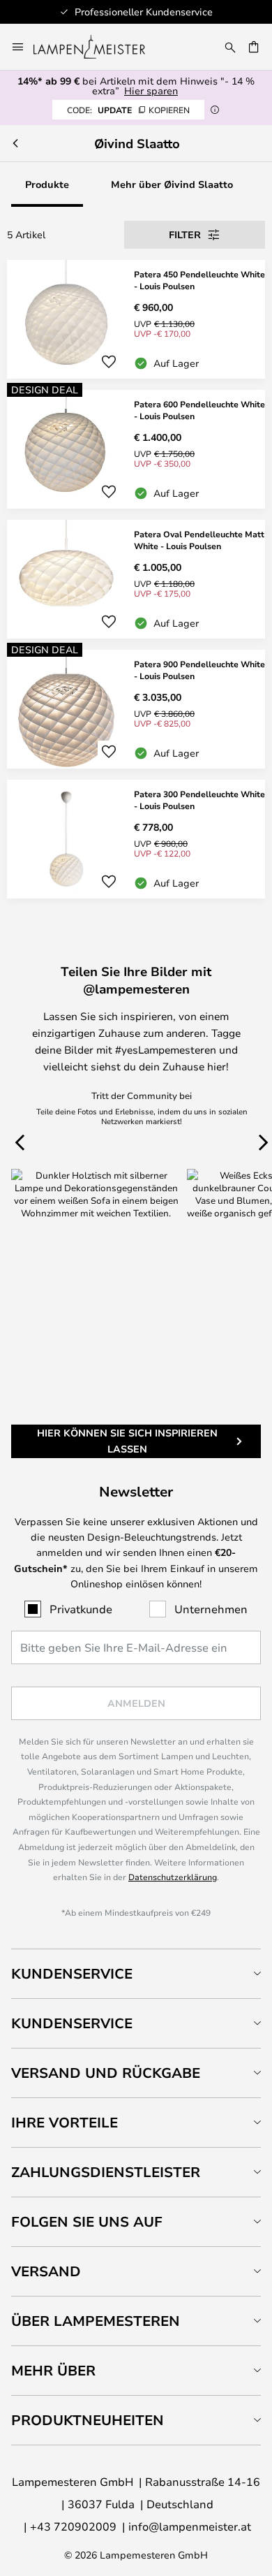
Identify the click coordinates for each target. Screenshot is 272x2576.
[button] (109, 362)
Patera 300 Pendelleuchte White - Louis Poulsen (199, 800)
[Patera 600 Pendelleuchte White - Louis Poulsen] (136, 449)
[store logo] (98, 47)
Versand (46, 2271)
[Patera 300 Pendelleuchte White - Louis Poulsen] (136, 839)
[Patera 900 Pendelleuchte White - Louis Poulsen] (136, 709)
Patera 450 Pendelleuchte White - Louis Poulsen (199, 280)
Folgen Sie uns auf (87, 2221)
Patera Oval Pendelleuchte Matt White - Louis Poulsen (199, 540)
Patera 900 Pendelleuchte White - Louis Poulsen (199, 670)
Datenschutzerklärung (173, 1877)
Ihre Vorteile (65, 2122)
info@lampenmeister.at (190, 2526)
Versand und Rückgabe (106, 2073)
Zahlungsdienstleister (106, 2172)
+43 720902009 (73, 2526)
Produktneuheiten (88, 2420)
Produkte (47, 184)
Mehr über (53, 2370)
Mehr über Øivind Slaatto (172, 184)
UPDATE (128, 110)
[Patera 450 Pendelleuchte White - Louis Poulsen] (136, 319)
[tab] (136, 1973)
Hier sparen (151, 90)
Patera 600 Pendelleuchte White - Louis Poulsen (199, 410)
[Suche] (230, 47)
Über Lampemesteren (96, 2321)
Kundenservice (72, 1973)
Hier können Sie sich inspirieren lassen (127, 1440)
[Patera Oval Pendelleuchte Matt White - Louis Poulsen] (136, 579)
